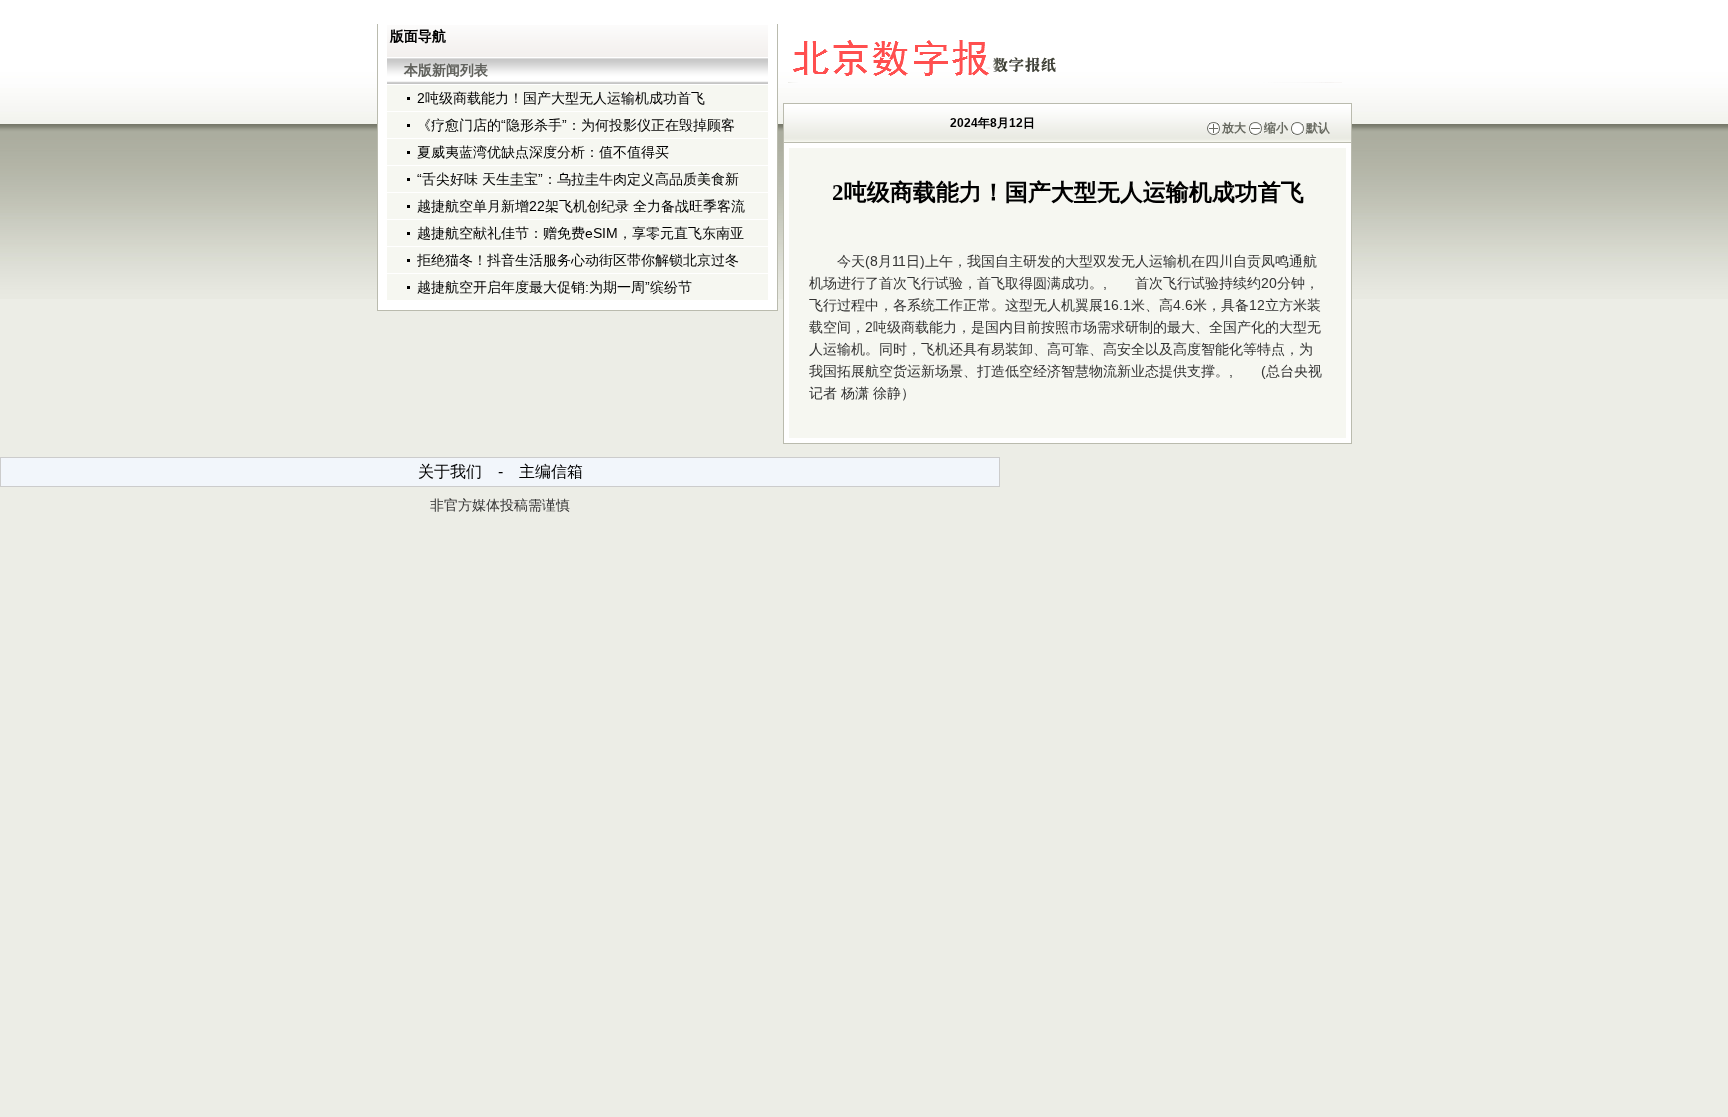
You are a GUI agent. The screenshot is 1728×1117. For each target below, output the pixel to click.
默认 (1318, 128)
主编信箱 (551, 471)
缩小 (1276, 128)
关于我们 (450, 471)
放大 (1234, 128)
